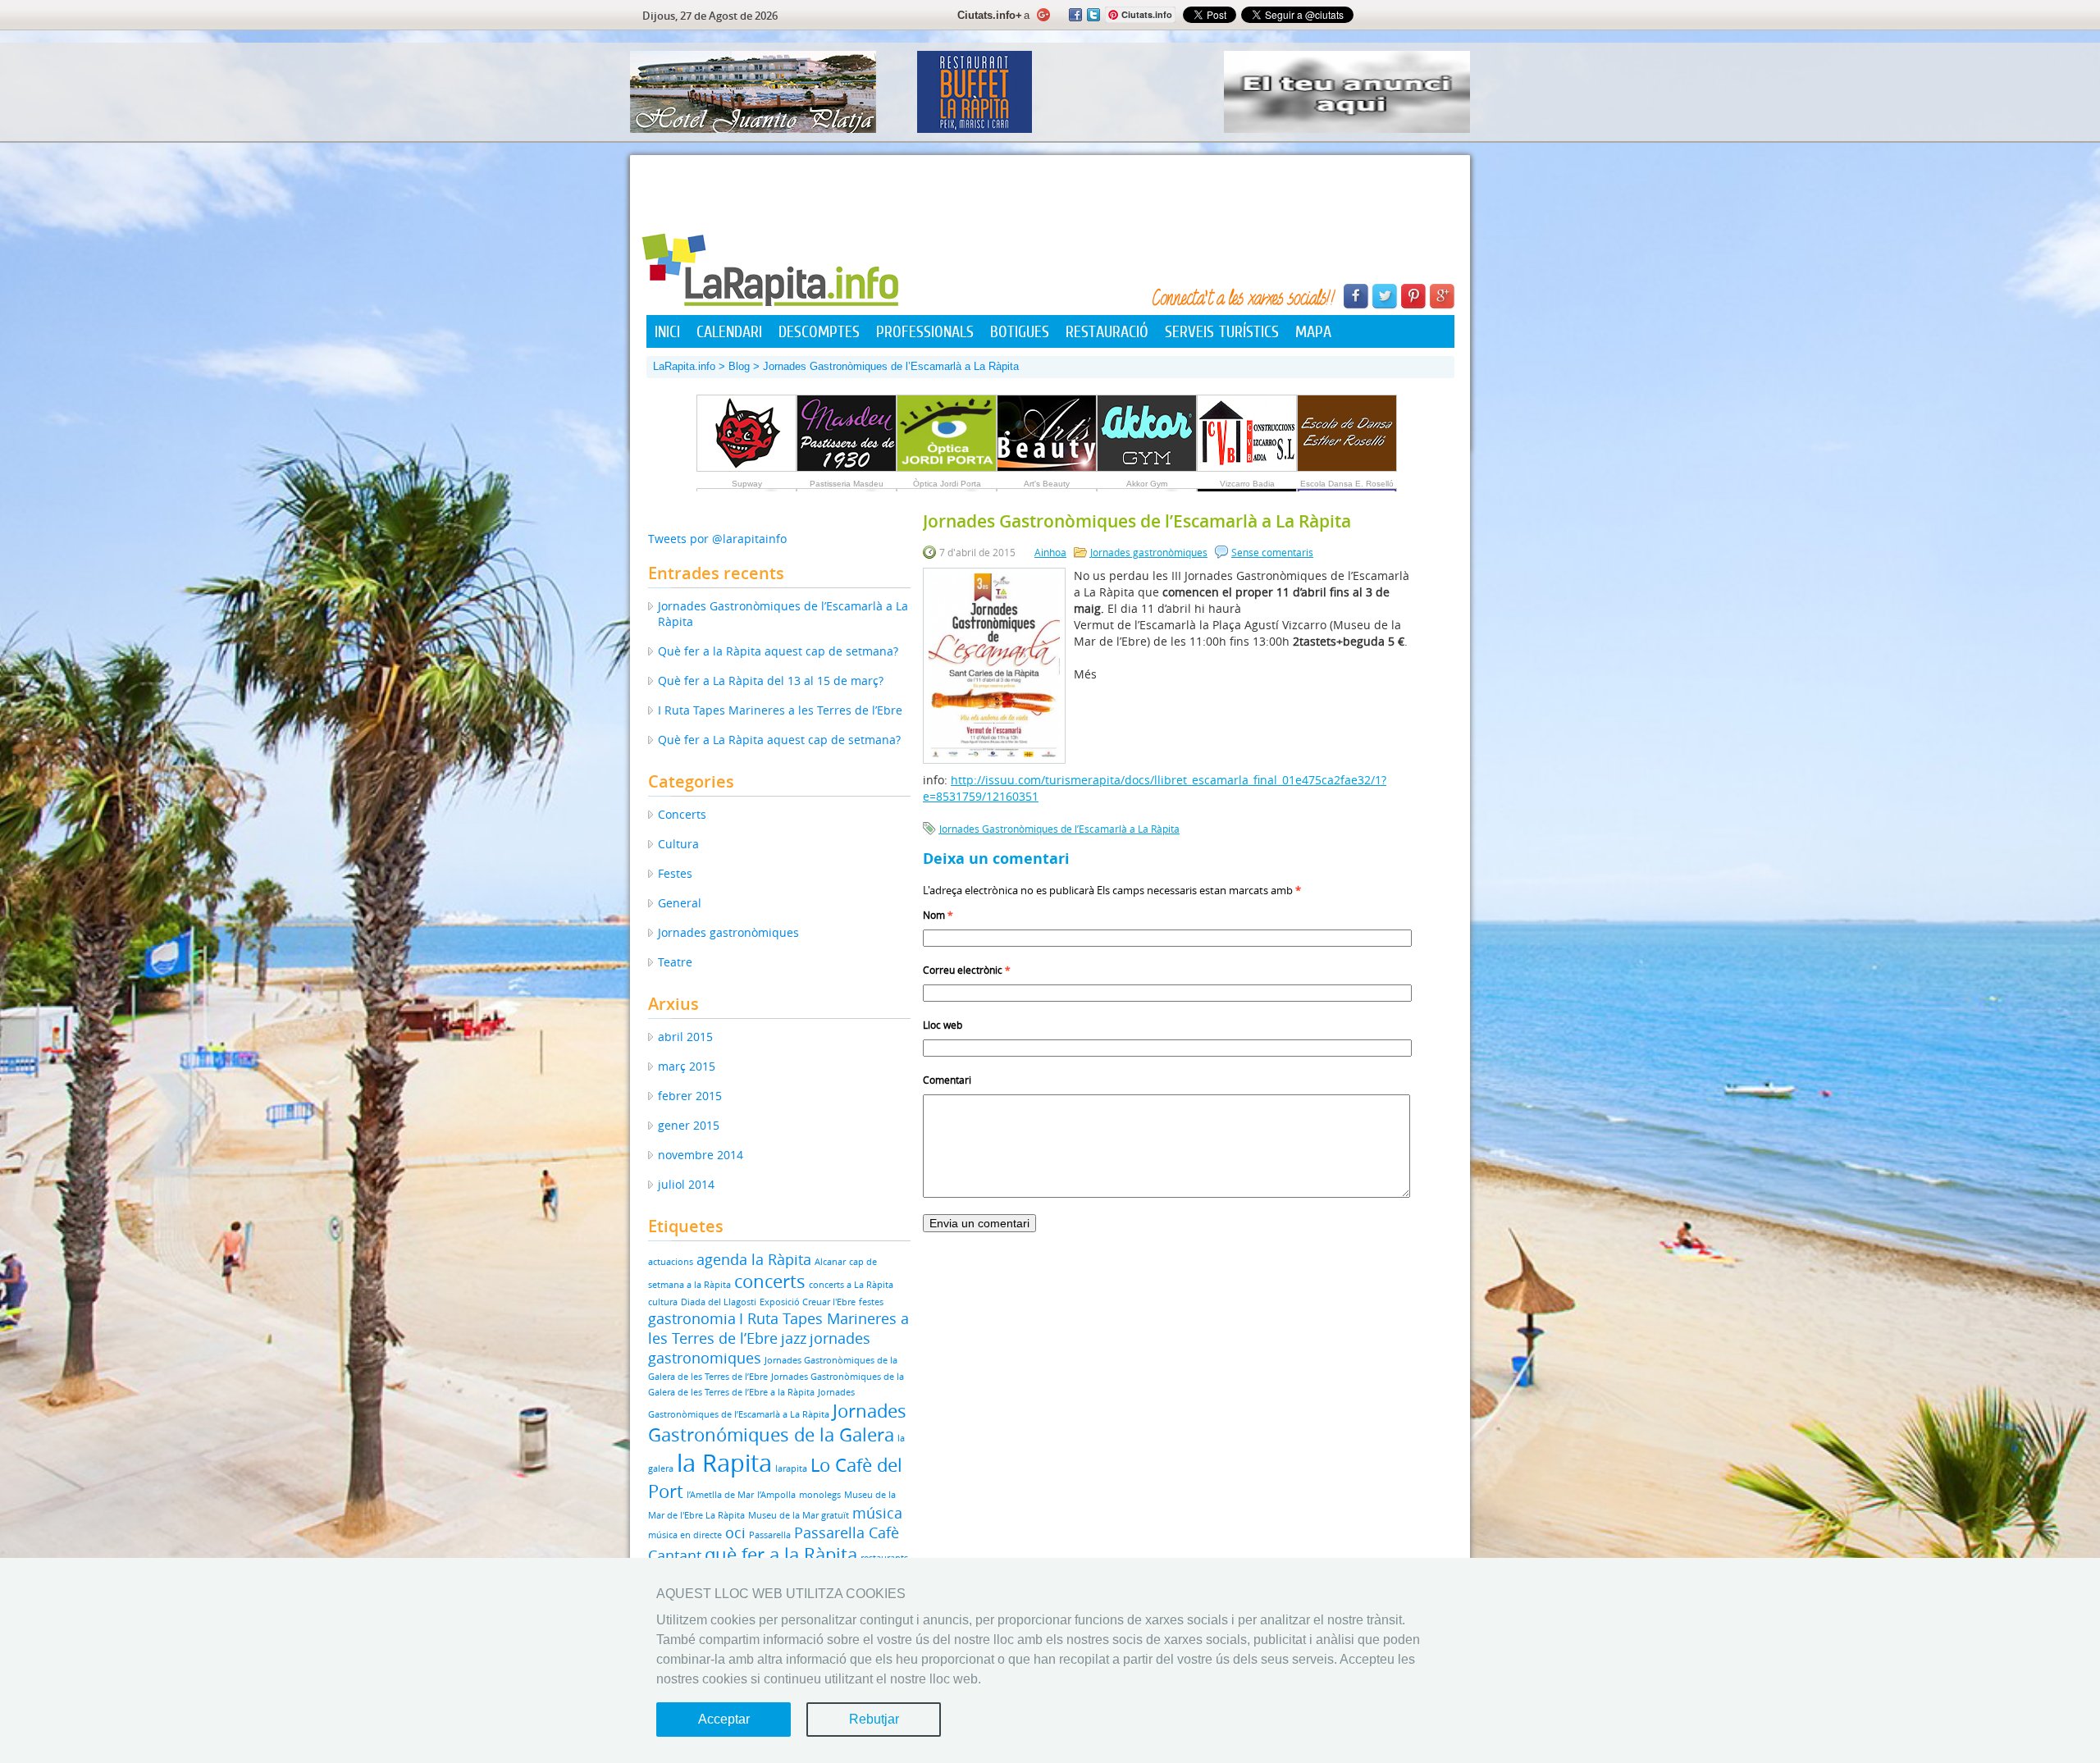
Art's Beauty (1047, 484)
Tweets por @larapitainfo (717, 539)
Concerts (682, 814)
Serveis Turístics (1222, 331)
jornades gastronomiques (759, 1348)
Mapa (1313, 331)
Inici (667, 331)
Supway (747, 484)
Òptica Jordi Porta (947, 484)
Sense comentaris (1272, 552)
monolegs (820, 1495)
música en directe (685, 1535)
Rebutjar (874, 1719)
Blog (739, 366)
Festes (675, 873)
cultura (663, 1302)
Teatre (675, 962)
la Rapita (724, 1463)
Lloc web (943, 1025)
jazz (794, 1338)
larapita (791, 1468)
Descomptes (819, 331)
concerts (770, 1281)
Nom (938, 915)
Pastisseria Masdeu (847, 484)
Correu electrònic (967, 970)
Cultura (678, 844)
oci (735, 1532)
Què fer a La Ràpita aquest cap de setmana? (779, 740)
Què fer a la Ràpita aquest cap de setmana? (778, 651)
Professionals (925, 331)
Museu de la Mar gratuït (799, 1515)
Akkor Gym (1147, 484)
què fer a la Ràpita (781, 1554)
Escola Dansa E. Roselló (1347, 484)
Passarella (770, 1535)
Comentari (947, 1080)
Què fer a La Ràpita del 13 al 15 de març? (771, 681)
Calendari (729, 331)
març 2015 (687, 1066)
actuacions (671, 1262)
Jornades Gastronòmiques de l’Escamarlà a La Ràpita (1059, 829)
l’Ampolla (776, 1495)
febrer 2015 (690, 1096)
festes (871, 1302)
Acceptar (724, 1719)
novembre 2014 (701, 1155)
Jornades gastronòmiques (1149, 552)
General (680, 903)
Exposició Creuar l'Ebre (808, 1302)
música (877, 1513)
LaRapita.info (684, 366)
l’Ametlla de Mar (720, 1495)
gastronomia (692, 1318)
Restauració (1107, 331)
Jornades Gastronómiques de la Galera (777, 1423)
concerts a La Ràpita (851, 1285)
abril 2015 (685, 1037)
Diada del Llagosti (719, 1302)
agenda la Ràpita (754, 1259)
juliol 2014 (686, 1184)
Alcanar (830, 1262)
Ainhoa (1050, 552)
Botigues (1020, 331)
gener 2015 (689, 1125)
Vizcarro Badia (1247, 484)
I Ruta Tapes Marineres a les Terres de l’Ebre (780, 710)
